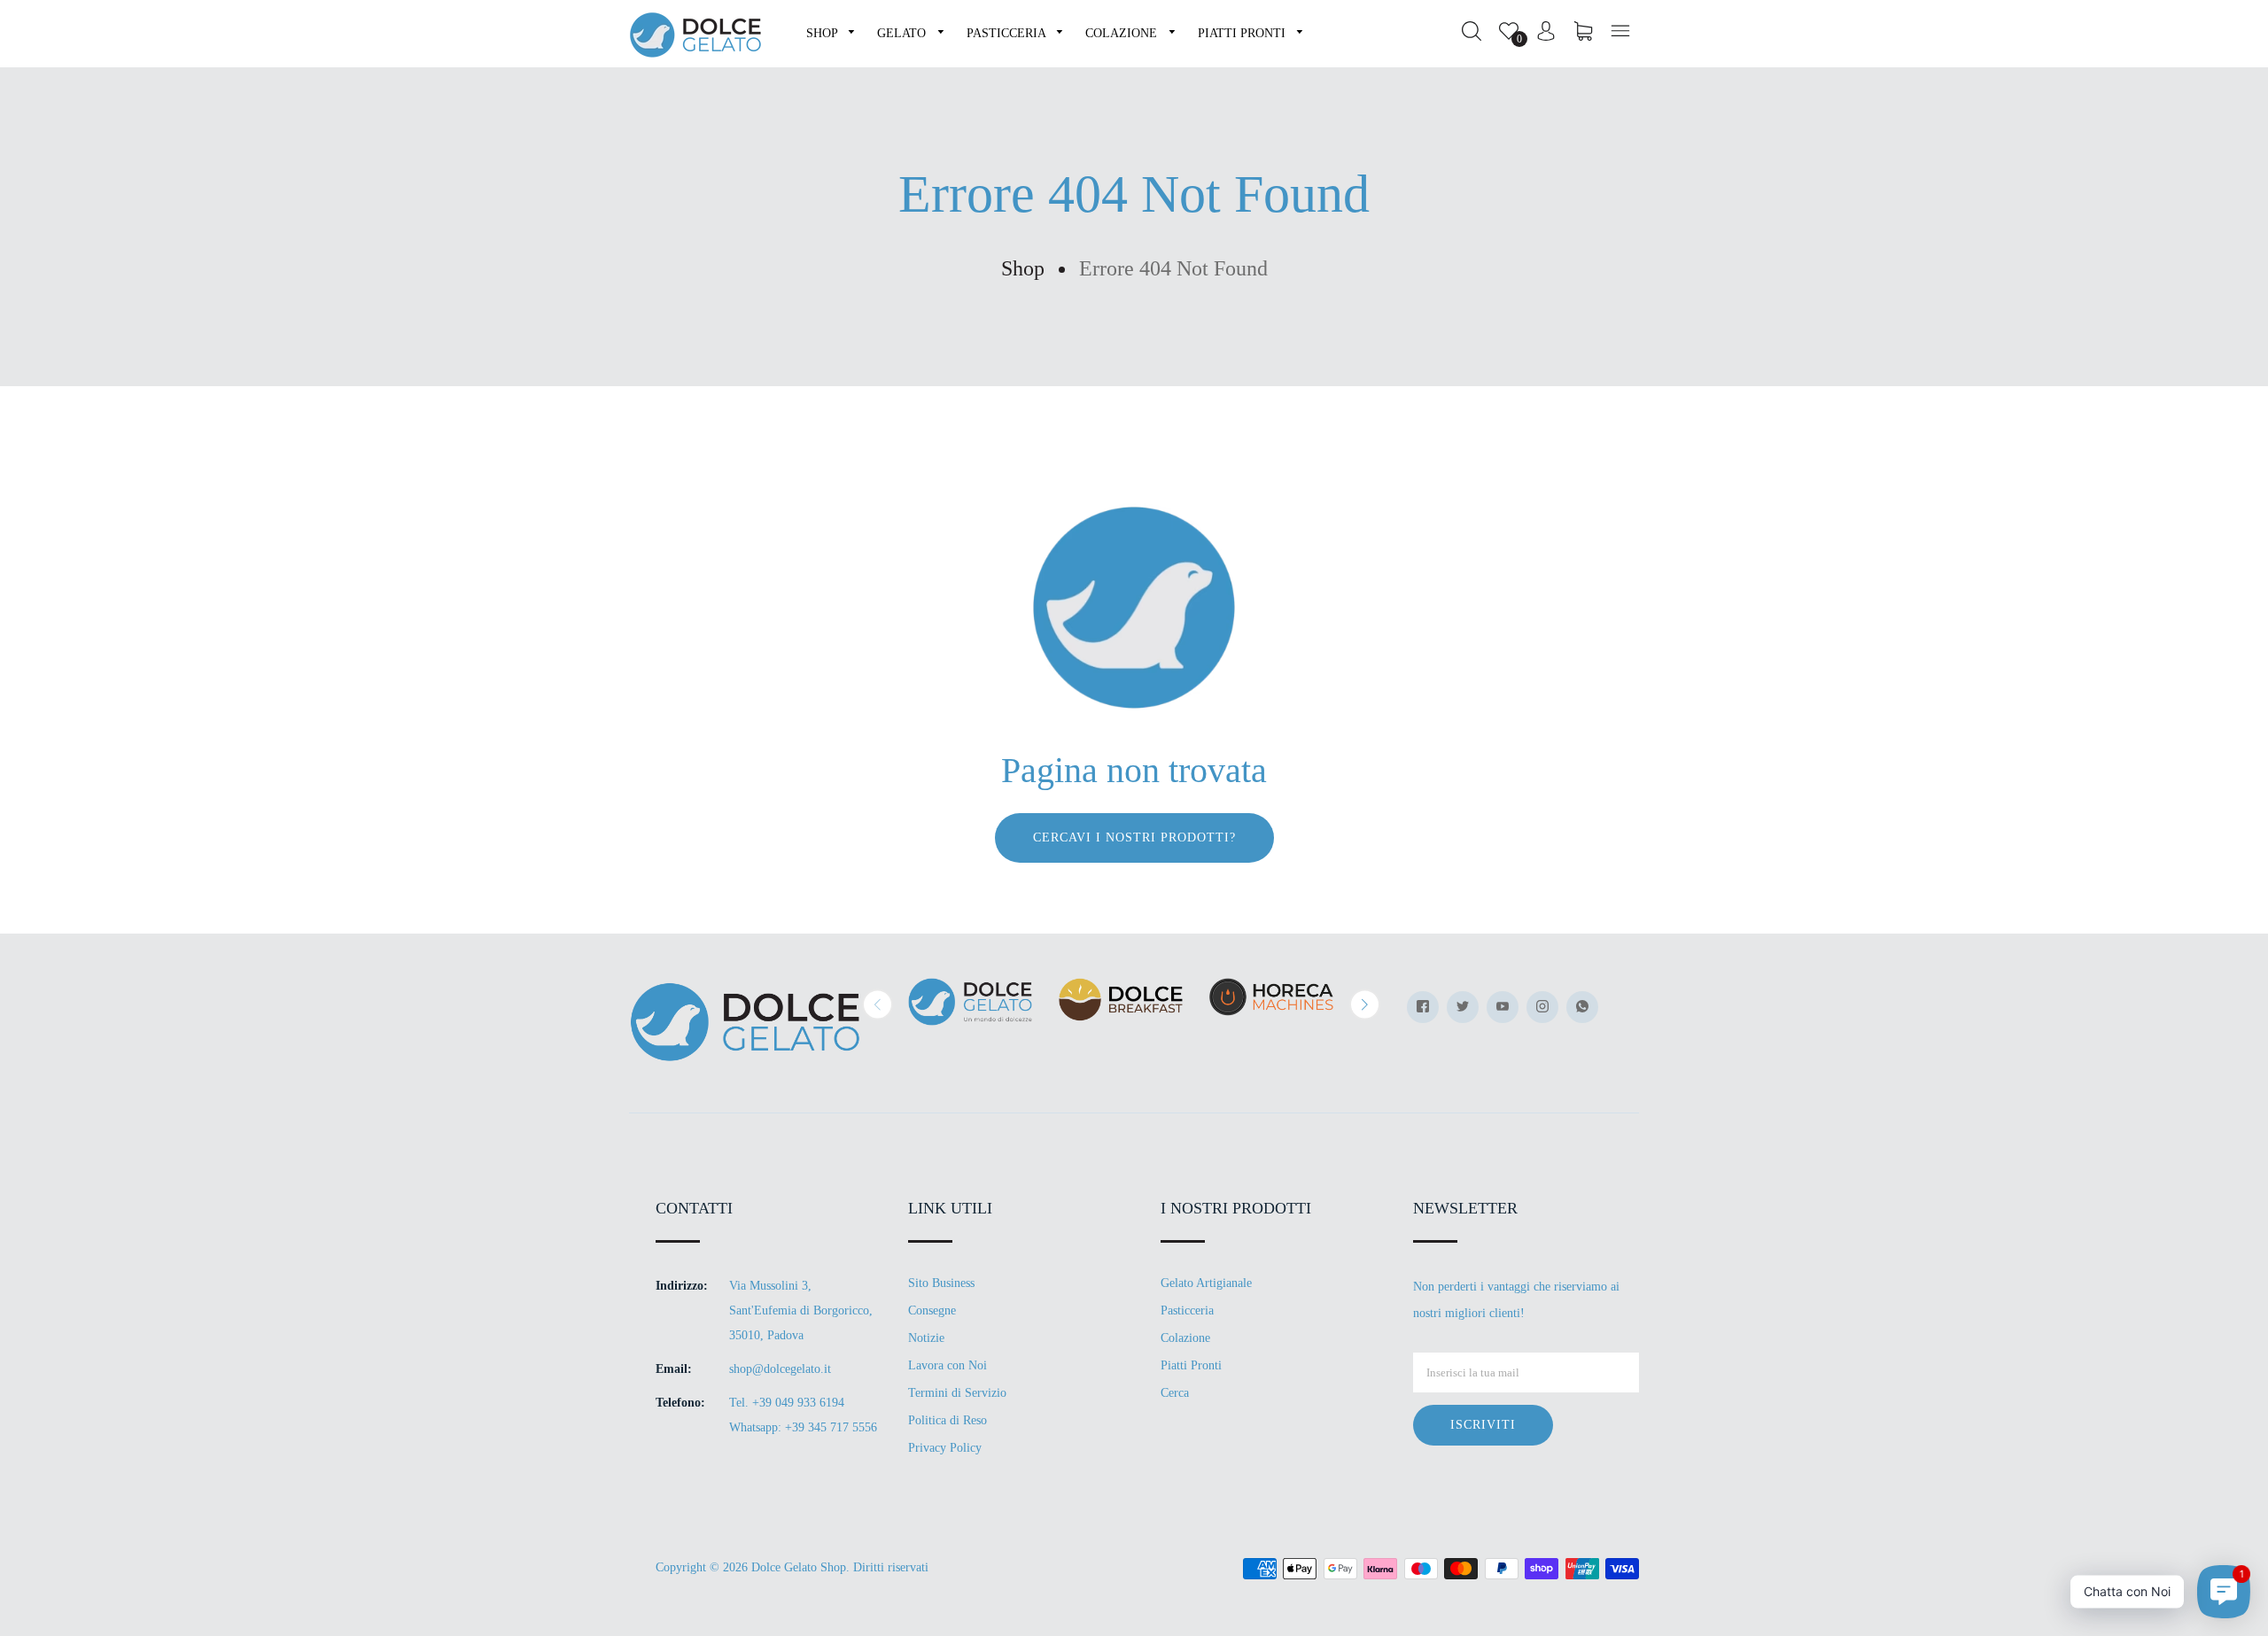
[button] (878, 1004)
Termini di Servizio (957, 1393)
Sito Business (941, 1283)
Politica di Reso (948, 1420)
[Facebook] (1423, 1007)
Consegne (932, 1310)
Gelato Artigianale (1206, 1283)
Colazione (1185, 1338)
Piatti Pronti (1191, 1365)
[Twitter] (1463, 1007)
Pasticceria (1187, 1310)
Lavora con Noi (948, 1365)
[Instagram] (1542, 1007)
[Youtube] (1503, 1007)
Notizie (926, 1338)
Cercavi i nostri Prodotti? (1134, 837)
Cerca (1175, 1393)
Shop (1023, 268)
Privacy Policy (945, 1448)
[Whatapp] (1582, 1007)
